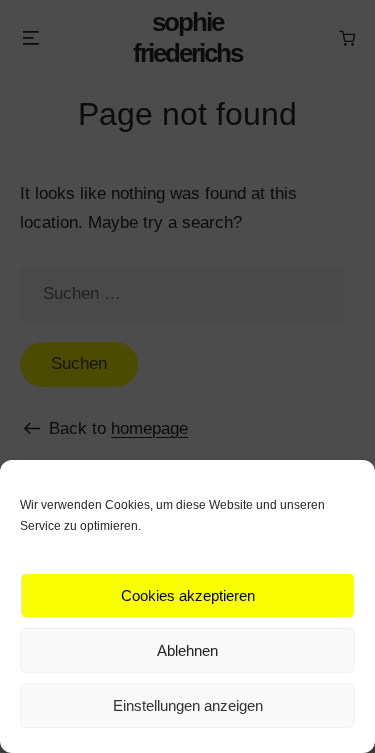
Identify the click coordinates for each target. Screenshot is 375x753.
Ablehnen (187, 650)
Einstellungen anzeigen (188, 705)
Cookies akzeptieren (188, 595)
